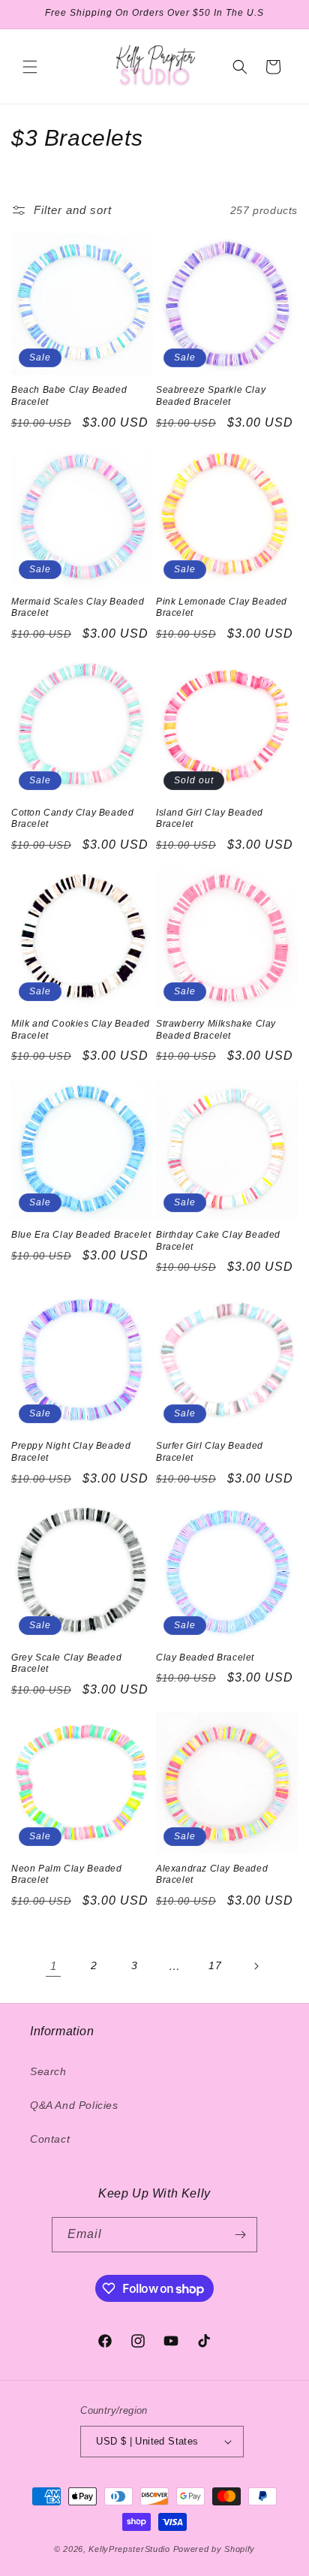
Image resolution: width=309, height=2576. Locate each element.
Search (48, 2071)
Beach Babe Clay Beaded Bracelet (69, 396)
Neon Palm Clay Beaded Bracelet (67, 1875)
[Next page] (256, 1966)
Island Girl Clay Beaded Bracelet (210, 819)
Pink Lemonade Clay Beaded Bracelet (222, 608)
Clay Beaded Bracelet (205, 1658)
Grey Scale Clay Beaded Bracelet (66, 1664)
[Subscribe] (240, 2235)
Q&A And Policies (74, 2105)
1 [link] (54, 1966)
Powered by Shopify (214, 2549)
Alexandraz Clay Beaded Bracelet (212, 1875)
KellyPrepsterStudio (129, 2549)
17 (215, 1965)
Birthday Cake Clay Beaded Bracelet (218, 1241)
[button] (30, 67)
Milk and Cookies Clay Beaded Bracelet (81, 1030)
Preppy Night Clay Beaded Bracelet (71, 1452)
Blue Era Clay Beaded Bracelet (81, 1235)
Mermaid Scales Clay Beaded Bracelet (78, 608)
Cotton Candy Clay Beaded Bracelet (72, 819)
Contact (50, 2139)
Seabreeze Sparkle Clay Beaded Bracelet (211, 396)
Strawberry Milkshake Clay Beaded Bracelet (216, 1030)
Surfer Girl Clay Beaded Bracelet (210, 1452)
